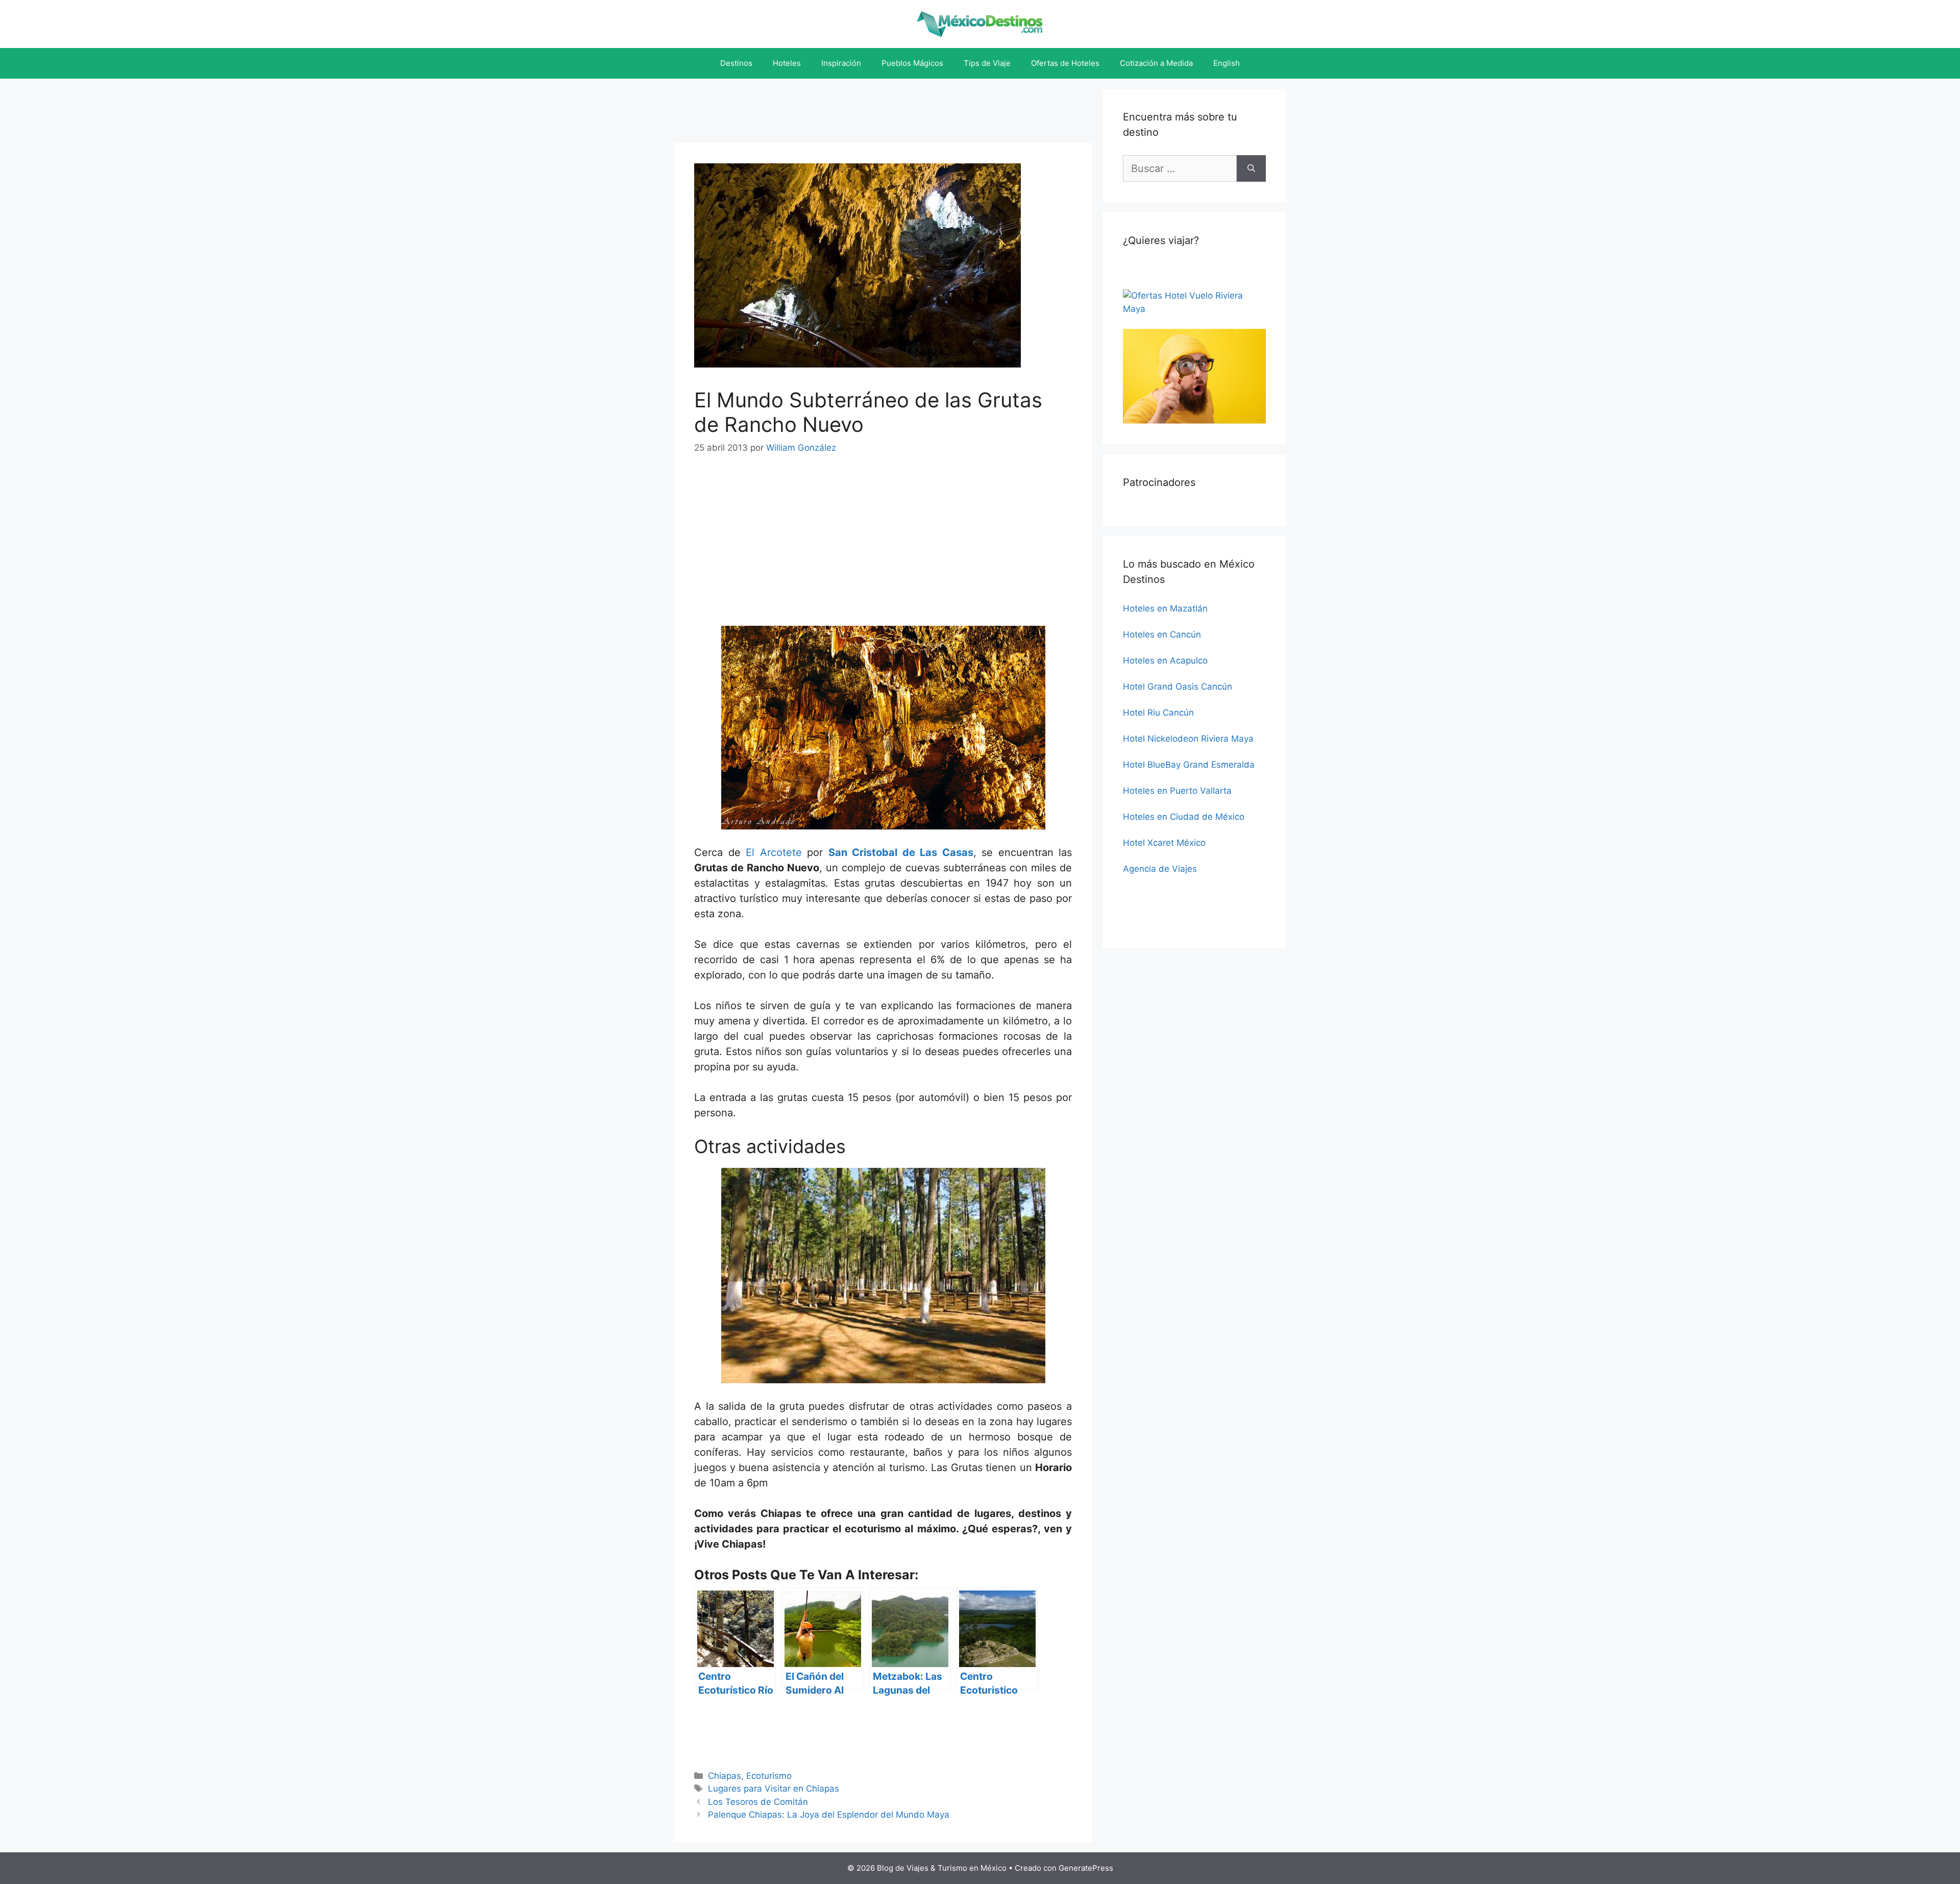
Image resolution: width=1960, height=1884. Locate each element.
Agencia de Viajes (1160, 869)
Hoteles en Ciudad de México (1184, 817)
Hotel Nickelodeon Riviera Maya (1188, 739)
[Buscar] (1251, 168)
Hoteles (787, 63)
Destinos (736, 63)
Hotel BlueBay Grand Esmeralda (1189, 765)
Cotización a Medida (1156, 63)
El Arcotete (774, 852)
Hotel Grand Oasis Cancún (1178, 687)
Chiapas (725, 1776)
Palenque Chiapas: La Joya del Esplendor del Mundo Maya (829, 1815)
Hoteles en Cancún (1162, 634)
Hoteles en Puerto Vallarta (1177, 791)
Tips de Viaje (987, 63)
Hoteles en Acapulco (1165, 660)
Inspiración (841, 63)
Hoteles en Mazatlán (1165, 608)
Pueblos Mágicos (912, 63)
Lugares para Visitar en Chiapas (774, 1789)
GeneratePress (1086, 1868)
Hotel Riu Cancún (1158, 713)
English (1227, 63)
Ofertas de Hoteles (1065, 63)
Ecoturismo (769, 1776)
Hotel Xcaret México (1164, 843)
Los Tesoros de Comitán (758, 1802)
